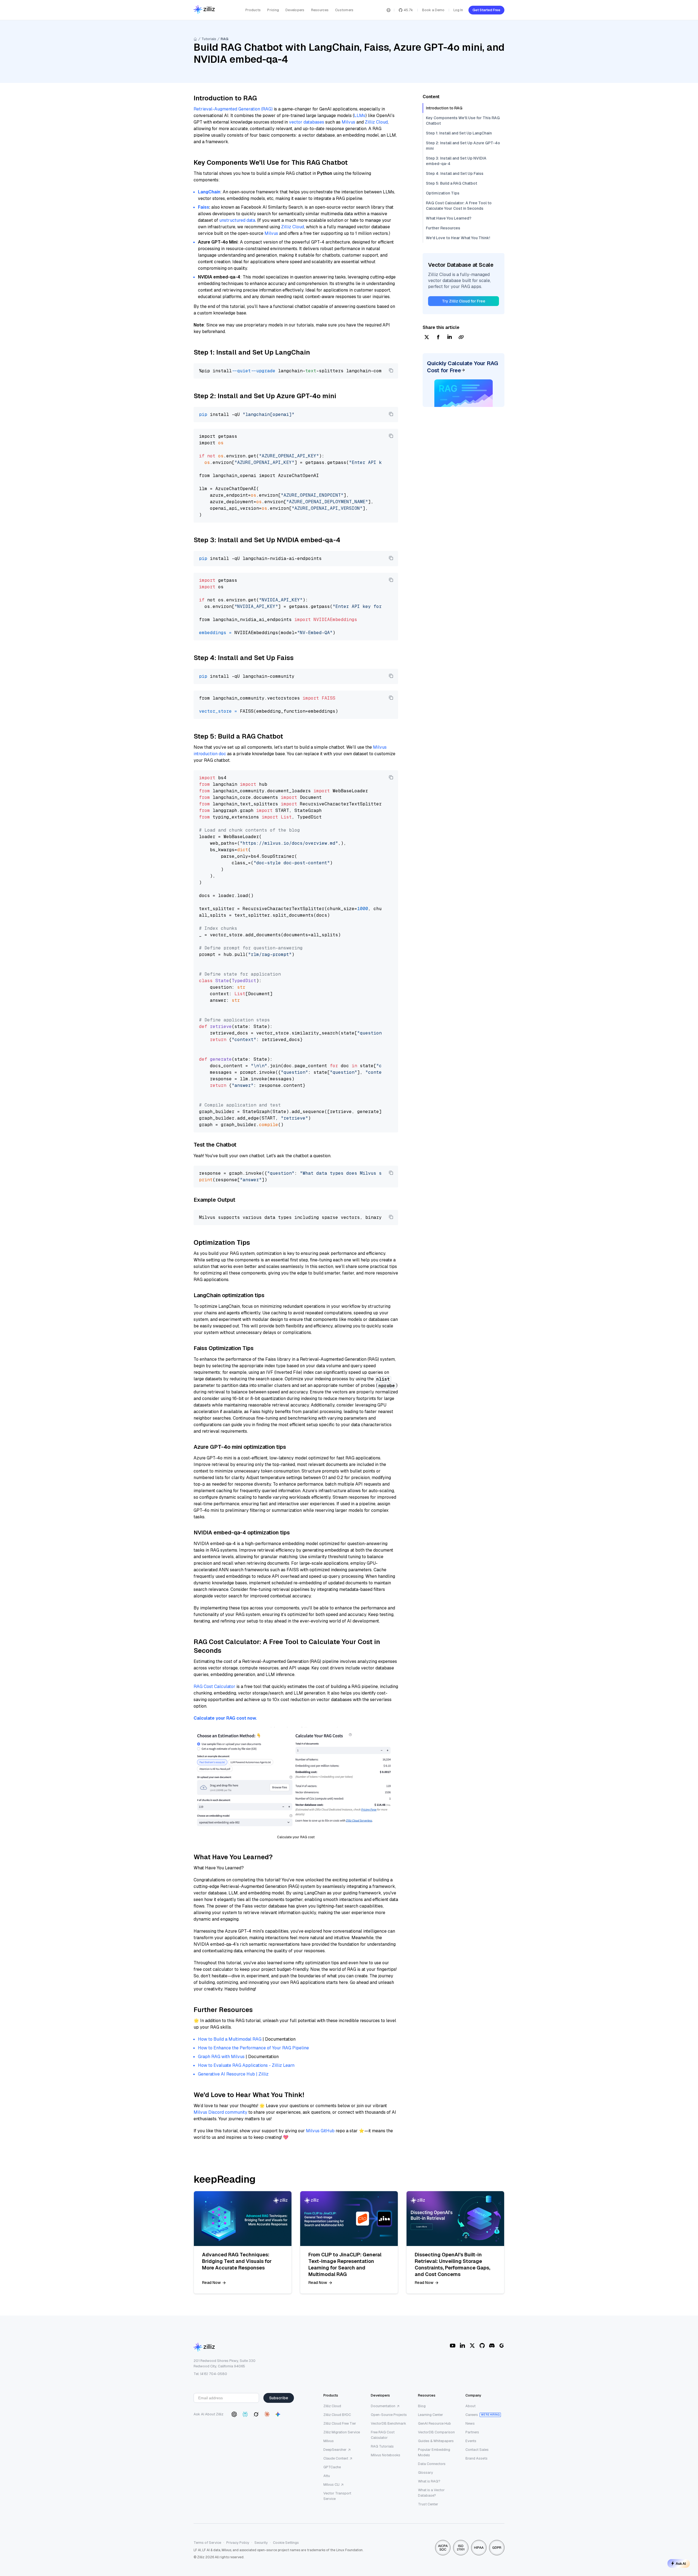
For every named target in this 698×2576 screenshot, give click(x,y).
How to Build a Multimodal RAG (230, 2039)
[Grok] (256, 2414)
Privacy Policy (238, 2543)
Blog (422, 2406)
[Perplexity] (245, 2414)
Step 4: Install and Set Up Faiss (455, 173)
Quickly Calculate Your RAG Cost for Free (463, 367)
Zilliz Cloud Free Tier (340, 2423)
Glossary (425, 2472)
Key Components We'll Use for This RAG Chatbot (463, 121)
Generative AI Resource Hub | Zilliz (233, 2074)
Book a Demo (433, 10)
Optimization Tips (443, 193)
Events (471, 2441)
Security (261, 2543)
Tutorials (209, 39)
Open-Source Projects (389, 2415)
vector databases (307, 122)
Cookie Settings (286, 2543)
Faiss (204, 207)
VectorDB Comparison (436, 2432)
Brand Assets (476, 2458)
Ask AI (681, 2563)
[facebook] (438, 338)
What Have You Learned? (449, 218)
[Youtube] (453, 2346)
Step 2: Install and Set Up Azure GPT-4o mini (463, 146)
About (470, 2406)
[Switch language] (389, 10)
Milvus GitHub (320, 2131)
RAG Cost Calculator (214, 1686)
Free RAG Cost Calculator (383, 2435)
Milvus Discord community (220, 2112)
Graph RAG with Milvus (221, 2057)
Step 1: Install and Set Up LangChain (459, 133)
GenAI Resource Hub (434, 2423)
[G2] (502, 2346)
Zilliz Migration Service (342, 2432)
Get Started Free (486, 10)
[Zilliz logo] (204, 10)
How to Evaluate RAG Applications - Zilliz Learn (246, 2065)
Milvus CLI (331, 2484)
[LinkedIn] (462, 2346)
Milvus (348, 122)
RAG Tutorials (382, 2446)
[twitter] (427, 338)
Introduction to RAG (444, 108)
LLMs (360, 116)
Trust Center (428, 2504)
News (470, 2423)
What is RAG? (429, 2481)
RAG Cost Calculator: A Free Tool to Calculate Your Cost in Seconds (459, 206)
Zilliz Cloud (376, 122)
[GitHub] (482, 2346)
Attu (327, 2476)
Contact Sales (477, 2450)
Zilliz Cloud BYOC (337, 2415)
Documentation (383, 2406)
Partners (472, 2432)
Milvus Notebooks (386, 2455)
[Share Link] (461, 338)
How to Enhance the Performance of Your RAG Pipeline (253, 2048)
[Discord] (492, 2346)
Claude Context (336, 2458)
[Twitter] (472, 2346)
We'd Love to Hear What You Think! (458, 238)
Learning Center (431, 2415)
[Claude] (267, 2414)
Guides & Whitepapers (436, 2441)
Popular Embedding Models (434, 2452)
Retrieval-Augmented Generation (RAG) (233, 109)
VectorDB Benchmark (389, 2423)
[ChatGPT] (234, 2414)
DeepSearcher (335, 2450)
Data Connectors (432, 2464)
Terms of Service (207, 2543)
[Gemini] (278, 2414)
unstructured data (237, 220)
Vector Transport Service (337, 2496)
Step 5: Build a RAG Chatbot (452, 183)
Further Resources (443, 228)
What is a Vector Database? (431, 2493)
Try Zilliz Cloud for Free (464, 301)
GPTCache (332, 2467)
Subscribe (279, 2398)
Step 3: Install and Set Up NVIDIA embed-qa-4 (456, 161)
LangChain (209, 192)
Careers (472, 2415)
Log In (458, 10)
